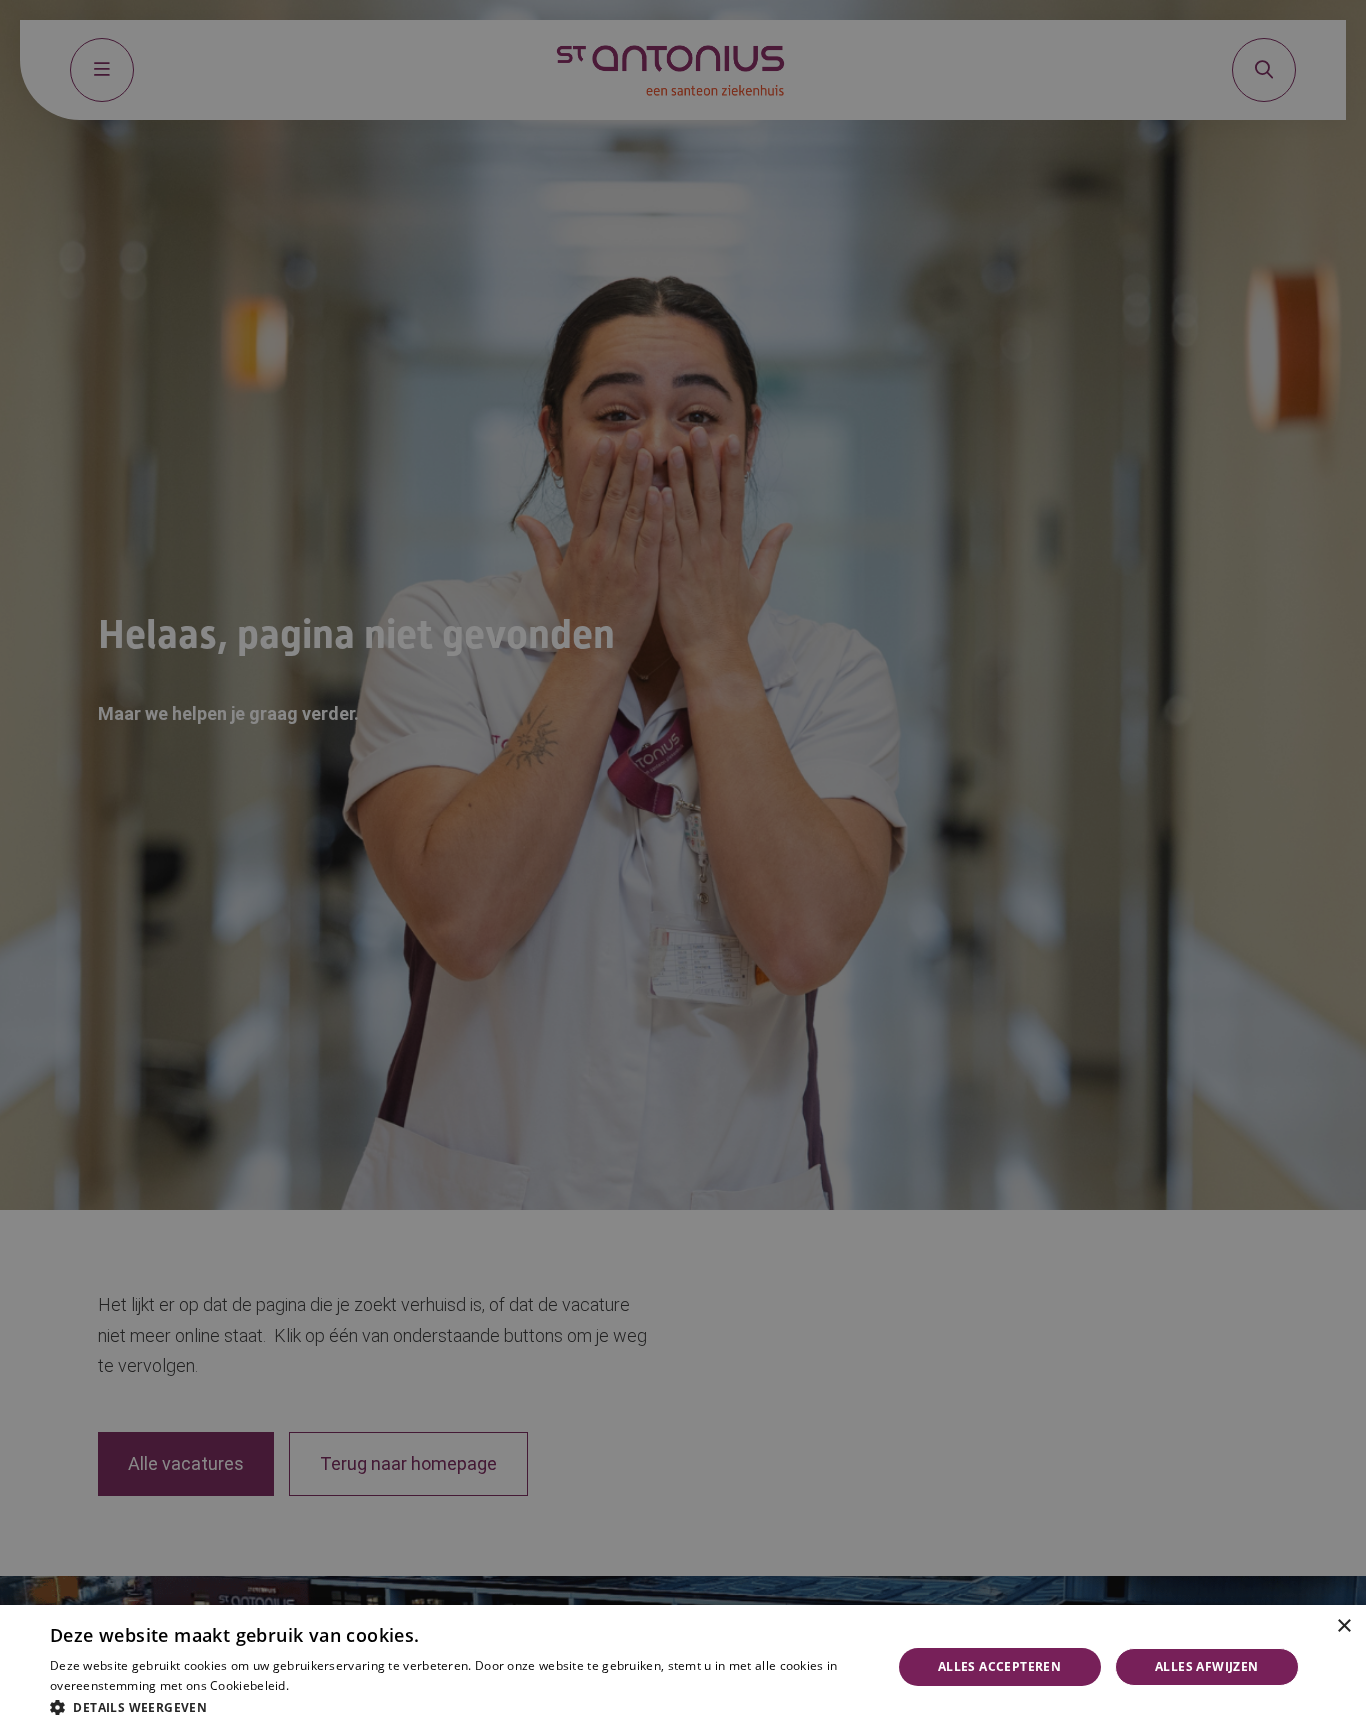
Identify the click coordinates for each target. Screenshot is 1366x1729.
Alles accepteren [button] (999, 1666)
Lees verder (321, 1686)
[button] (458, 1705)
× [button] (1343, 1626)
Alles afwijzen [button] (1207, 1666)
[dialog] (683, 1667)
